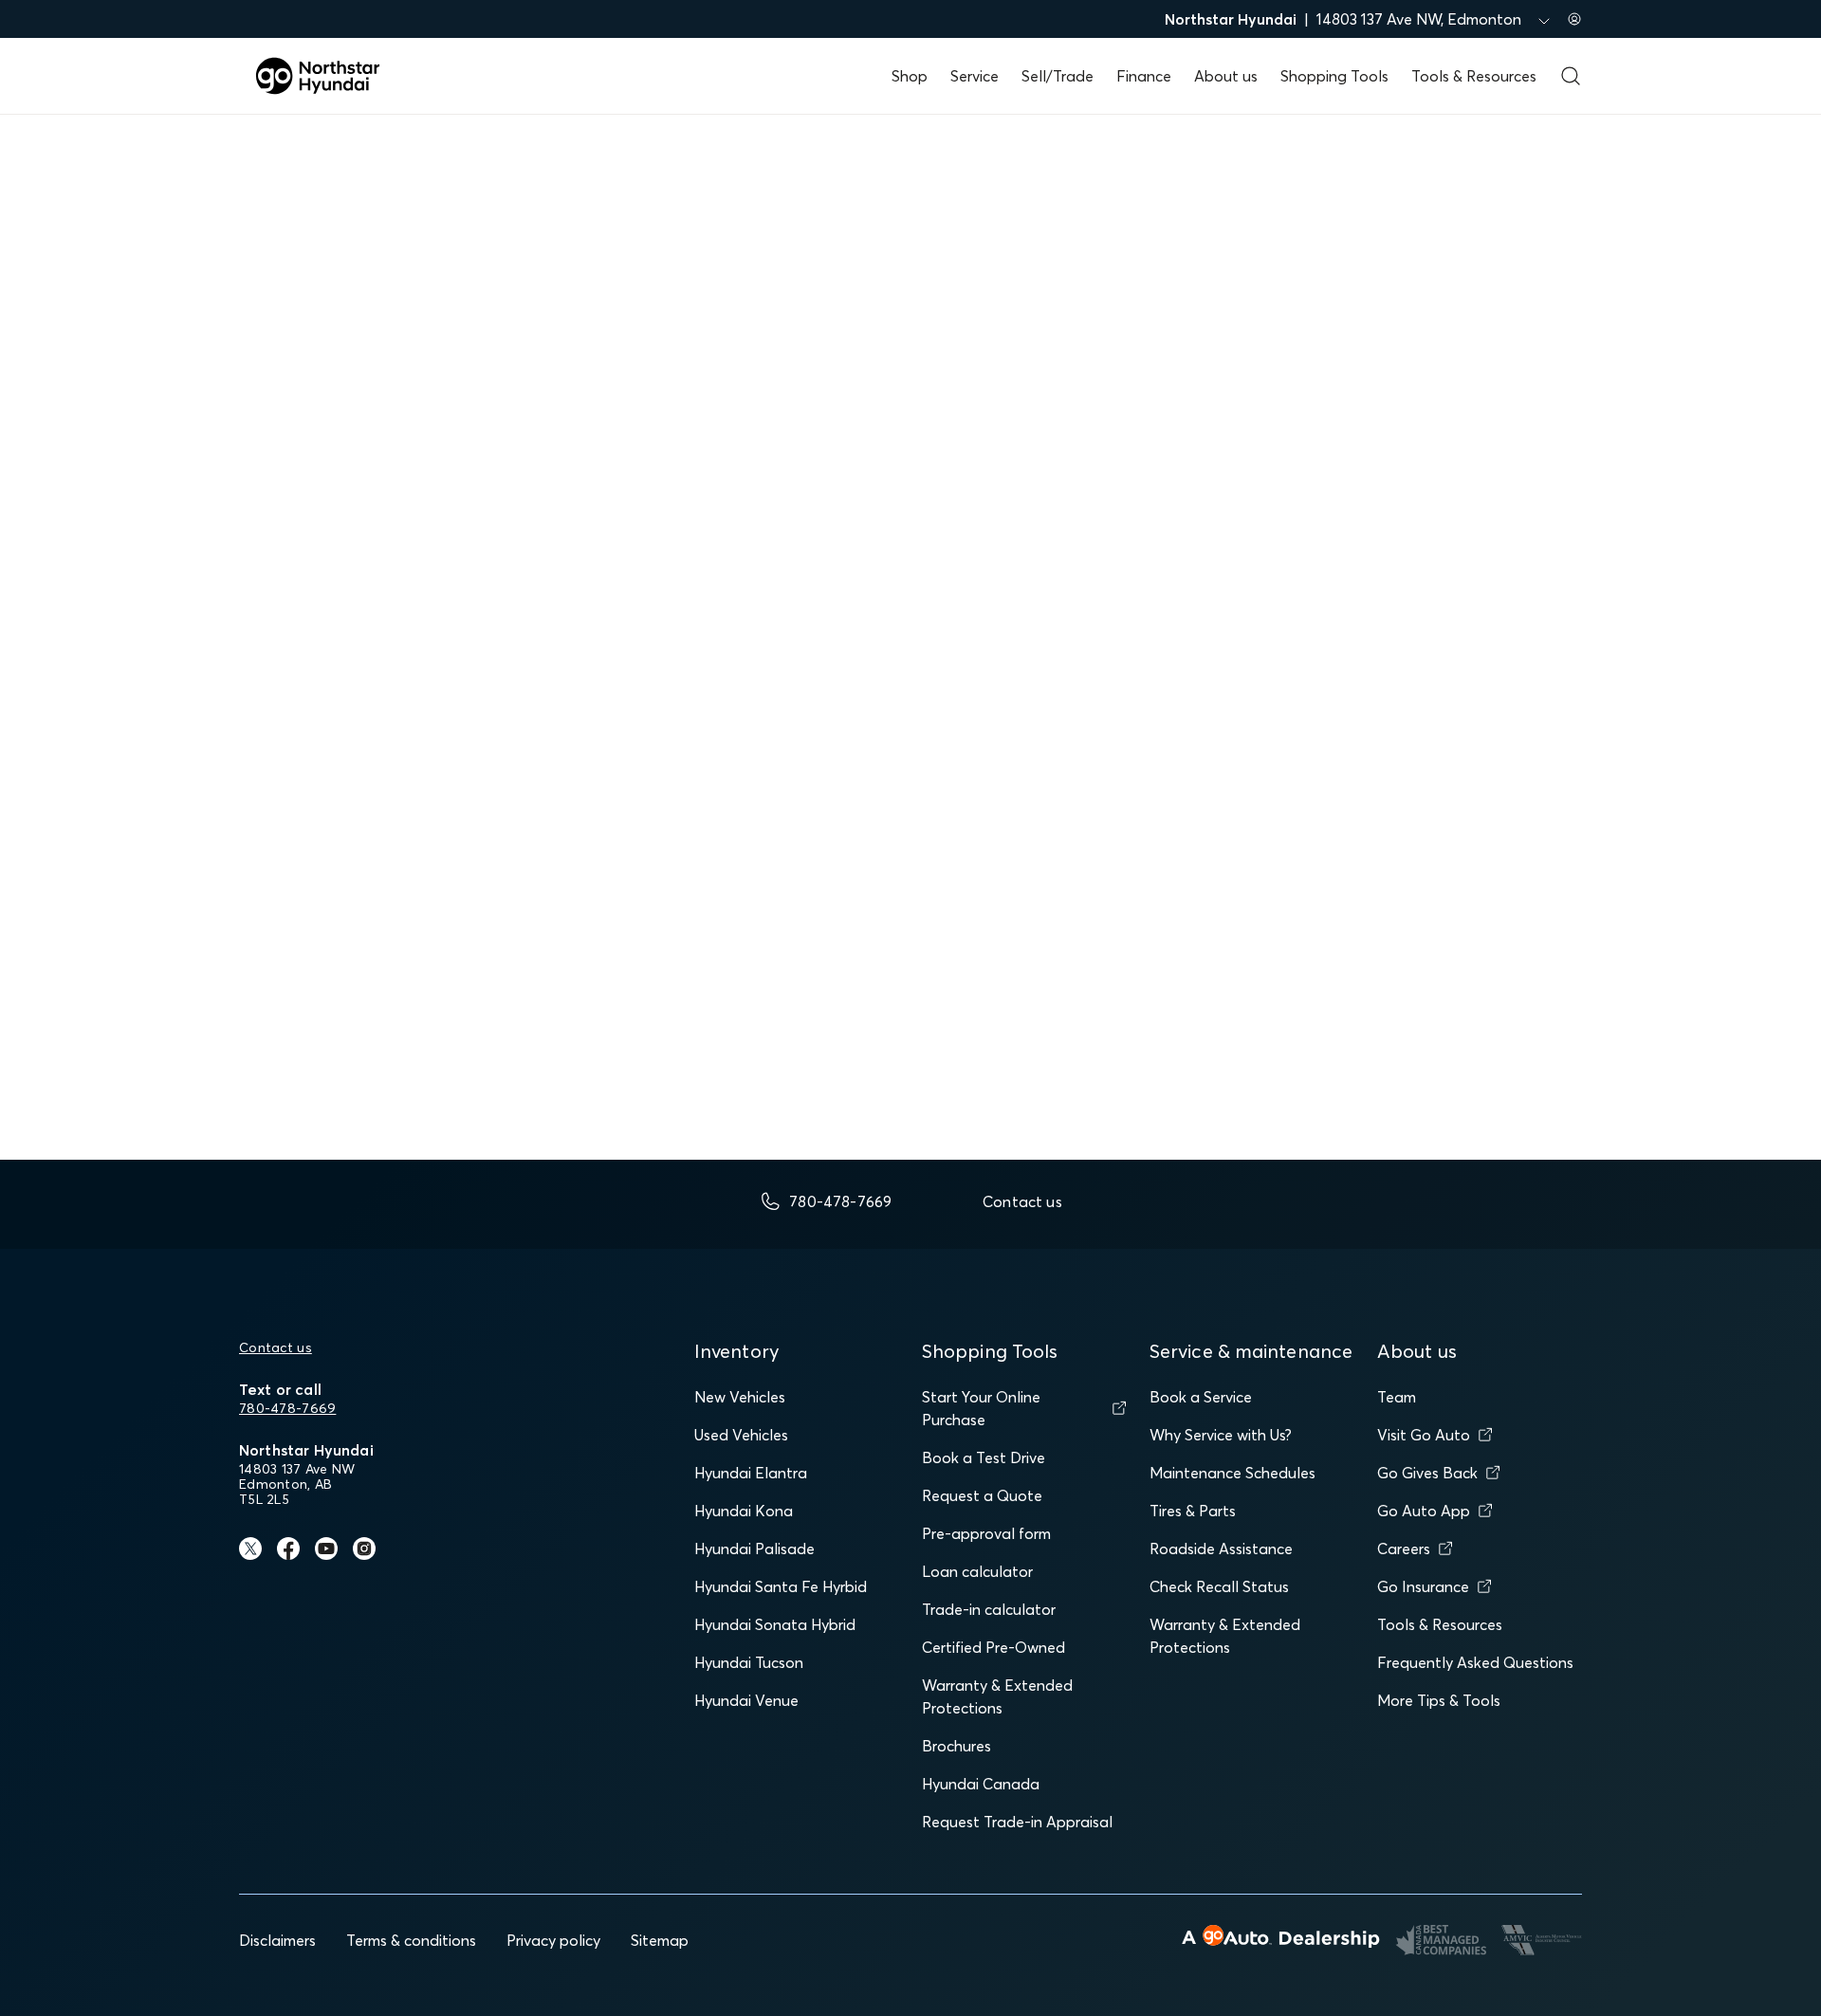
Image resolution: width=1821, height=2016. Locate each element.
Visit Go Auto (1424, 1435)
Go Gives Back (1427, 1473)
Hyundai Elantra (751, 1473)
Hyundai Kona (744, 1511)
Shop (910, 76)
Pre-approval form (986, 1533)
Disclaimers (277, 1940)
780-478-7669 (287, 1408)
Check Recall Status (1219, 1586)
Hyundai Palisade (754, 1549)
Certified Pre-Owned (993, 1647)
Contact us (276, 1347)
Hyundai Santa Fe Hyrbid (781, 1586)
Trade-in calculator (989, 1609)
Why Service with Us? (1221, 1435)
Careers (1404, 1549)
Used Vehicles (741, 1435)
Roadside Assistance (1221, 1549)
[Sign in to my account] (1574, 19)
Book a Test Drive (984, 1457)
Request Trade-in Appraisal (1017, 1822)
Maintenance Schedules (1232, 1473)
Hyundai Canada (981, 1784)
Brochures (956, 1746)
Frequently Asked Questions (1475, 1662)
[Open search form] (1571, 76)
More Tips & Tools (1439, 1700)
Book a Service (1201, 1397)
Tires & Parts (1193, 1511)
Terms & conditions (411, 1940)
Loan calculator (977, 1571)
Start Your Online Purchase (981, 1408)
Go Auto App (1424, 1511)
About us (1226, 76)
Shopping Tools (1334, 76)
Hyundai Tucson (749, 1662)
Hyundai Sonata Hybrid (775, 1624)
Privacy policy (553, 1940)
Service (975, 76)
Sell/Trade (1058, 76)
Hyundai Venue (746, 1700)
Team (1397, 1397)
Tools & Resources (1474, 76)
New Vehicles (740, 1397)
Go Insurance (1423, 1586)
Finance (1144, 76)
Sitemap (660, 1940)
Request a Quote (982, 1495)
